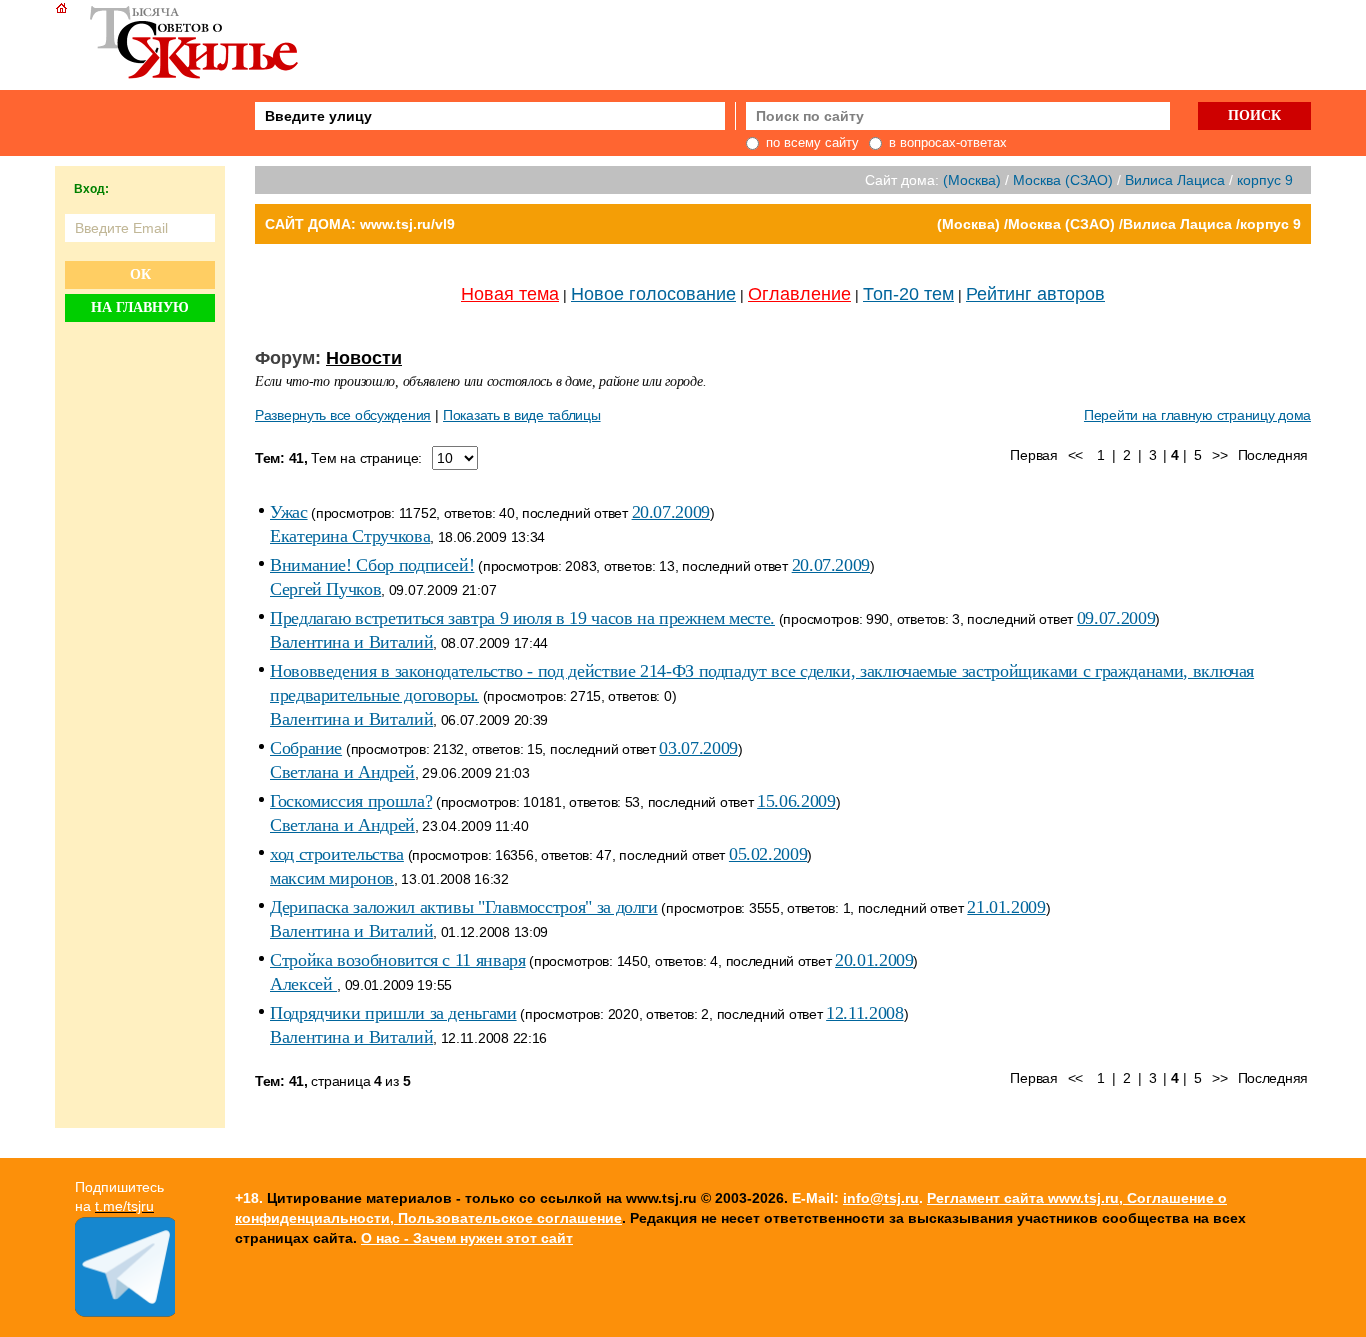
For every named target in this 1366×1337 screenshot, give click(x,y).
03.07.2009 (698, 748)
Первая (1033, 455)
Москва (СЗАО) (1063, 180)
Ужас (289, 512)
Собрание (306, 748)
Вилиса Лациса (1175, 180)
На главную (140, 307)
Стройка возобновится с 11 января (397, 960)
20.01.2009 (874, 960)
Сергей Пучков (325, 589)
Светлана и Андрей (342, 772)
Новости (364, 358)
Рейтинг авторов (1035, 294)
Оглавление (799, 294)
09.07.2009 (1116, 618)
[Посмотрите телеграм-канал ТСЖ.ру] (125, 1312)
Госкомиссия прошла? (351, 801)
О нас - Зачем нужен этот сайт (467, 1238)
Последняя (1273, 455)
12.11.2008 (864, 1013)
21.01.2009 (1006, 907)
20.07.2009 (671, 512)
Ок (140, 274)
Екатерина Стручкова (350, 536)
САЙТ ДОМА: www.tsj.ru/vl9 (360, 224)
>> (1219, 455)
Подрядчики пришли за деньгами (393, 1013)
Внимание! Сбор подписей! (372, 565)
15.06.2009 (796, 801)
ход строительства (337, 854)
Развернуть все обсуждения (343, 415)
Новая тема (510, 294)
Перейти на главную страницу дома (1197, 415)
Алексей (303, 984)
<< (1075, 455)
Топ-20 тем (908, 294)
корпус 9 (1265, 180)
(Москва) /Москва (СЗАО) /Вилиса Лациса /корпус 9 (1119, 224)
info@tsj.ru (881, 1198)
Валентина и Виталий (351, 642)
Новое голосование (653, 294)
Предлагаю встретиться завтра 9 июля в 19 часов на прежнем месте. (522, 618)
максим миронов (332, 878)
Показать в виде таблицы (522, 415)
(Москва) (972, 180)
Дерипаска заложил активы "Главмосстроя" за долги (464, 907)
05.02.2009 (768, 854)
